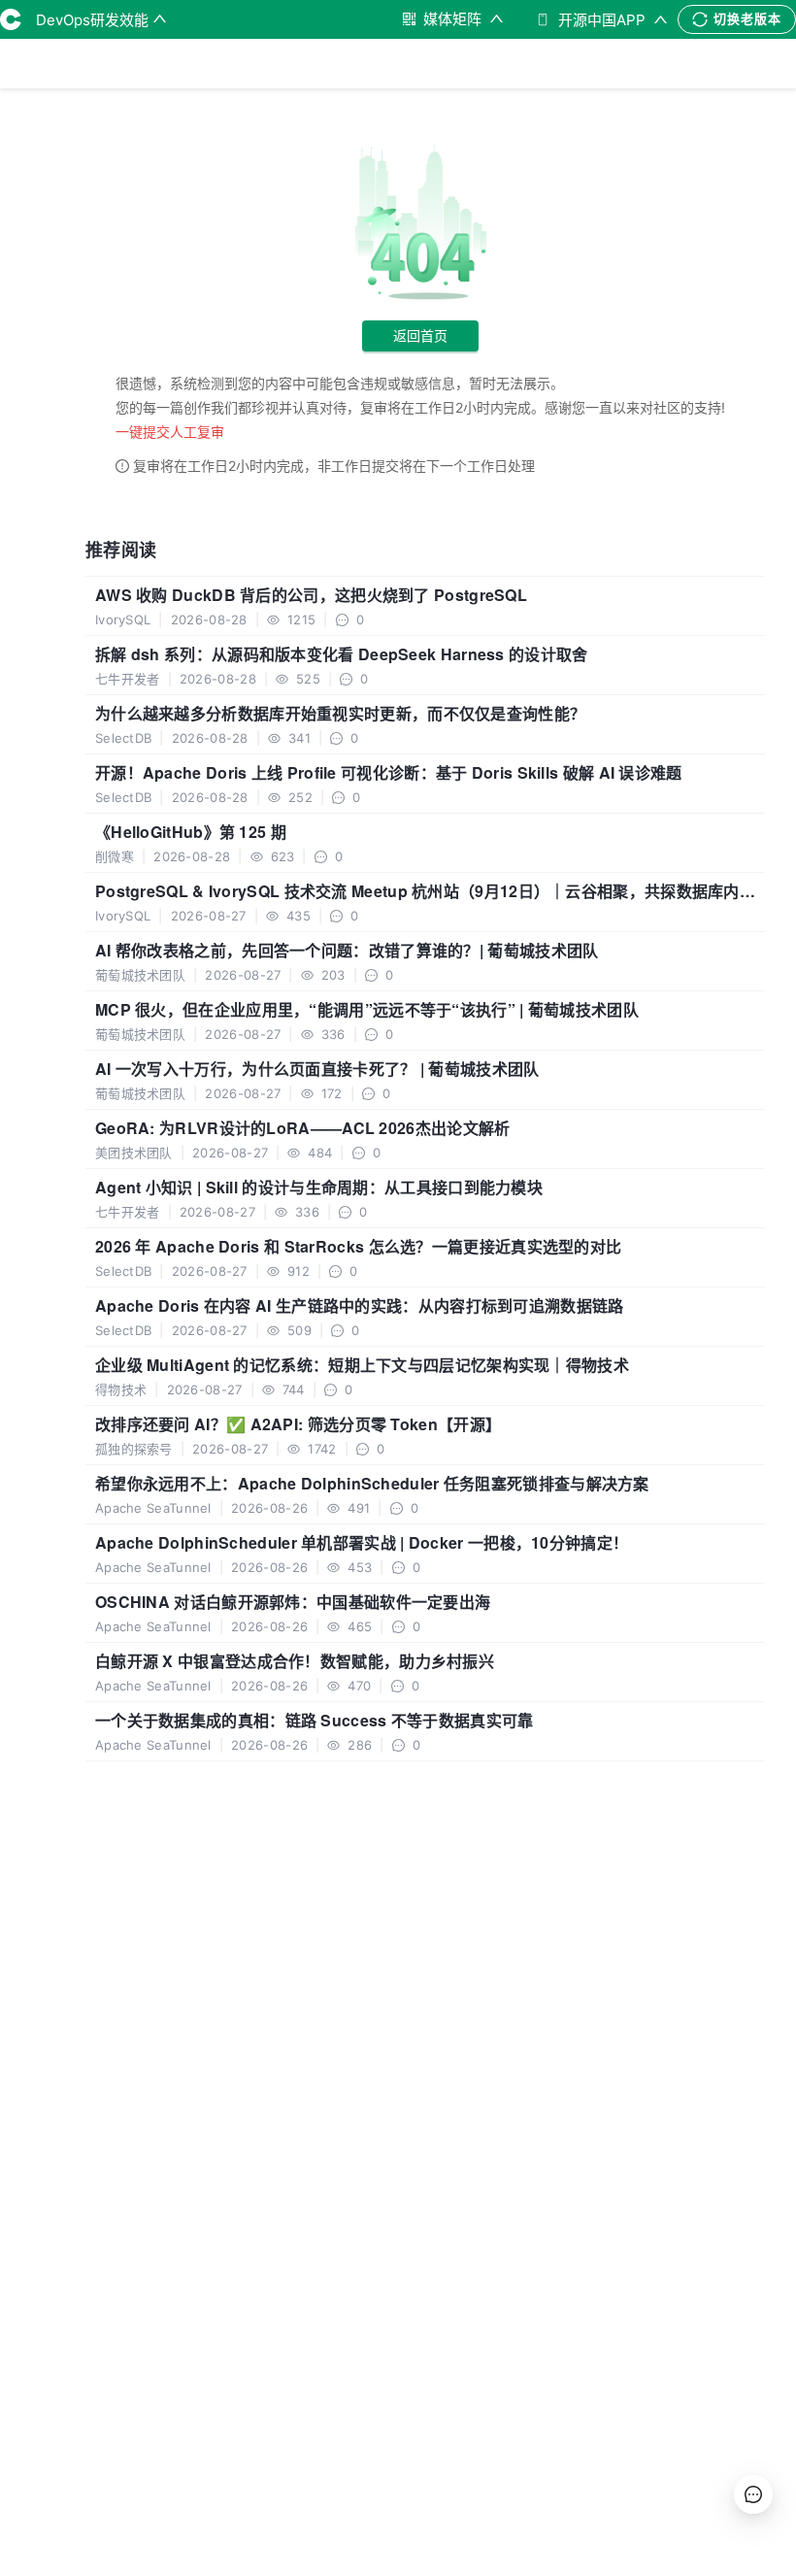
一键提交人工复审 (170, 432)
